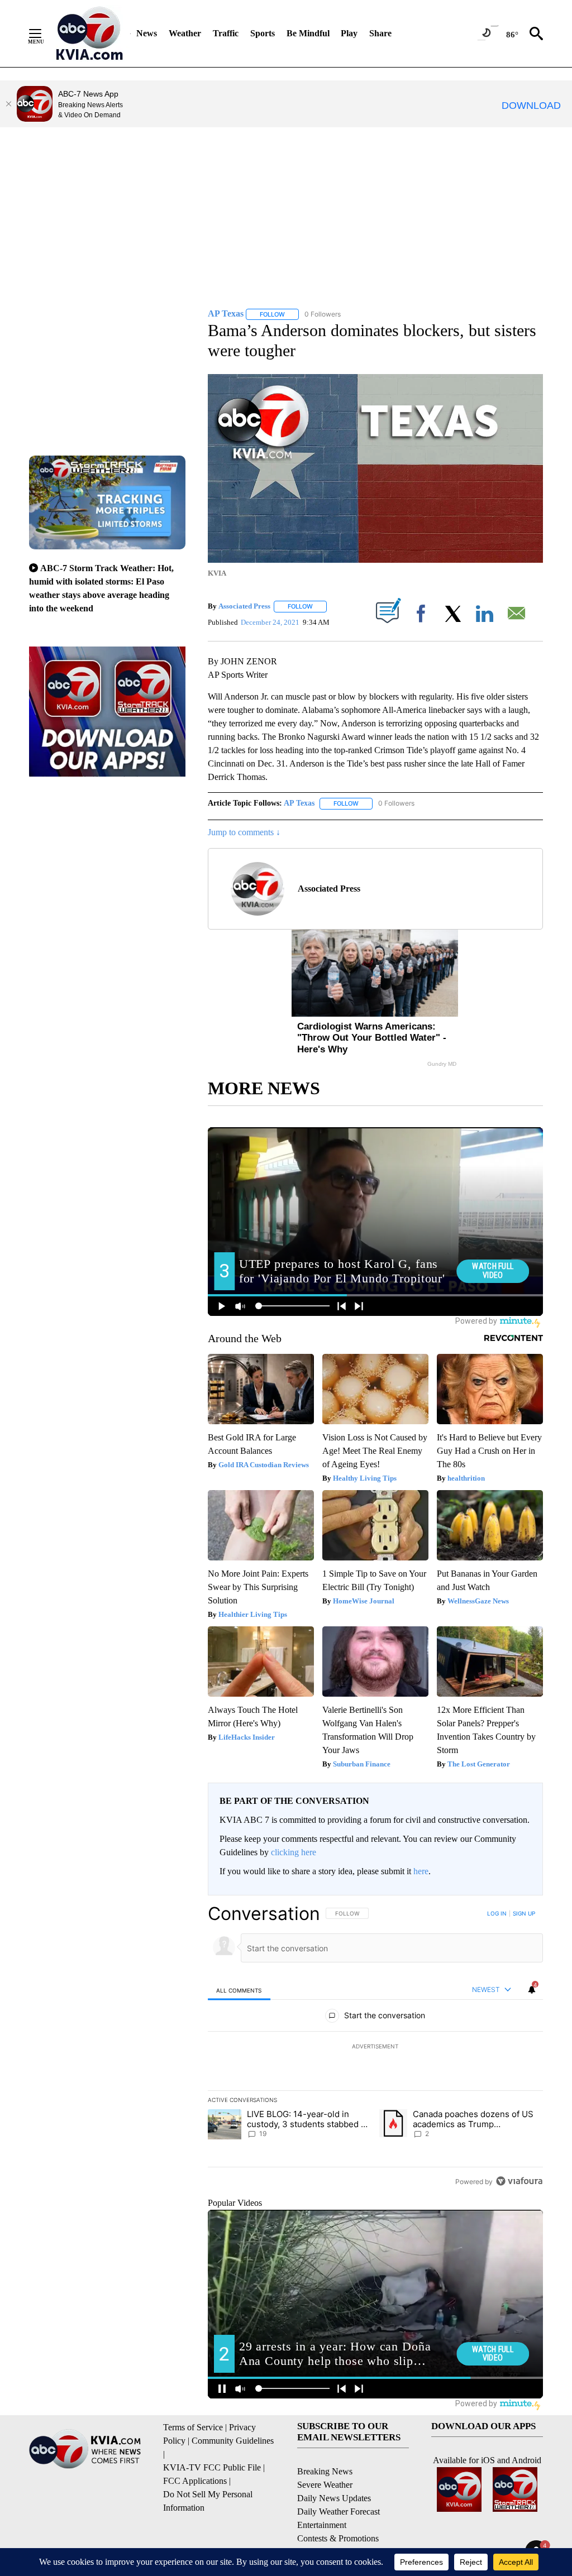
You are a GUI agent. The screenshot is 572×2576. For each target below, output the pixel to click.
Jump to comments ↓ (244, 832)
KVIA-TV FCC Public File (212, 2467)
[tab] (239, 1990)
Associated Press (244, 606)
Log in (497, 1913)
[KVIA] (90, 33)
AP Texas (299, 803)
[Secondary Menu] (44, 33)
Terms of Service (193, 2427)
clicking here (294, 1852)
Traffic (226, 33)
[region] (375, 2047)
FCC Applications (195, 2481)
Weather (185, 33)
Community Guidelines (233, 2441)
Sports (263, 33)
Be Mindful (308, 33)
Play (349, 33)
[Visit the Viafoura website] (519, 2181)
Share (380, 33)
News (147, 33)
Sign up (524, 1913)
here (421, 1871)
